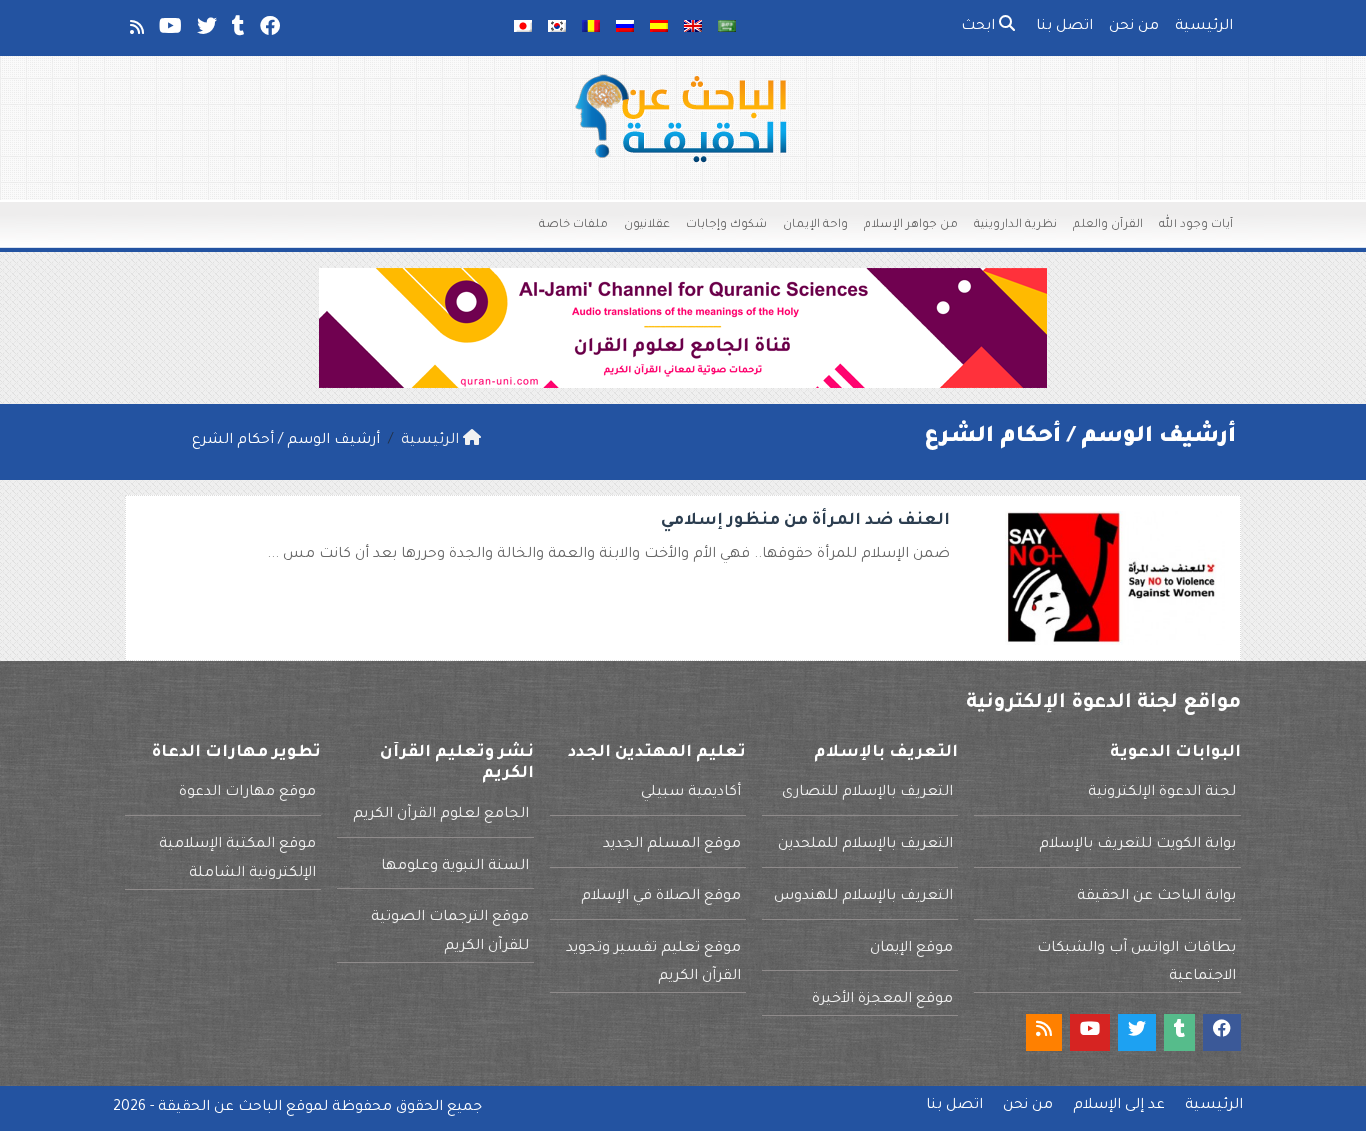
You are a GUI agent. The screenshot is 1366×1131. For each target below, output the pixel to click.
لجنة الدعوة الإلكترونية (1162, 793)
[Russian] (625, 28)
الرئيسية (1204, 27)
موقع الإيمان (911, 949)
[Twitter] (205, 31)
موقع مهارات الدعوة (247, 793)
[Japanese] (523, 28)
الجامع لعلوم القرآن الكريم (441, 815)
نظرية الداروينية (1015, 225)
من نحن (1134, 27)
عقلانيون (647, 225)
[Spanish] (659, 28)
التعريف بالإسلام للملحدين (865, 845)
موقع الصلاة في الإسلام (661, 897)
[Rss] (135, 31)
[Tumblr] (237, 31)
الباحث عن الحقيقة (220, 1108)
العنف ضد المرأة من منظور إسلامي (805, 521)
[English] (693, 28)
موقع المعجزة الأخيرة (882, 1000)
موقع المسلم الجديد (672, 845)
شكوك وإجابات (726, 225)
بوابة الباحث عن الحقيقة (1156, 897)
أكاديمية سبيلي (691, 793)
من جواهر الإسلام (911, 225)
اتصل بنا (1064, 27)
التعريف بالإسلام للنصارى (867, 793)
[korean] (557, 28)
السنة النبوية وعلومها (455, 867)
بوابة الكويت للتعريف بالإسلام (1137, 845)
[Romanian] (591, 28)
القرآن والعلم (1108, 225)
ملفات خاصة (573, 225)
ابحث (980, 27)
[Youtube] (169, 31)
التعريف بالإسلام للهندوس (863, 897)
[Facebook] (268, 31)
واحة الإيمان (815, 225)
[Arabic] (727, 28)
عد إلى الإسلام (1119, 1106)
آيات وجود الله (1196, 225)
